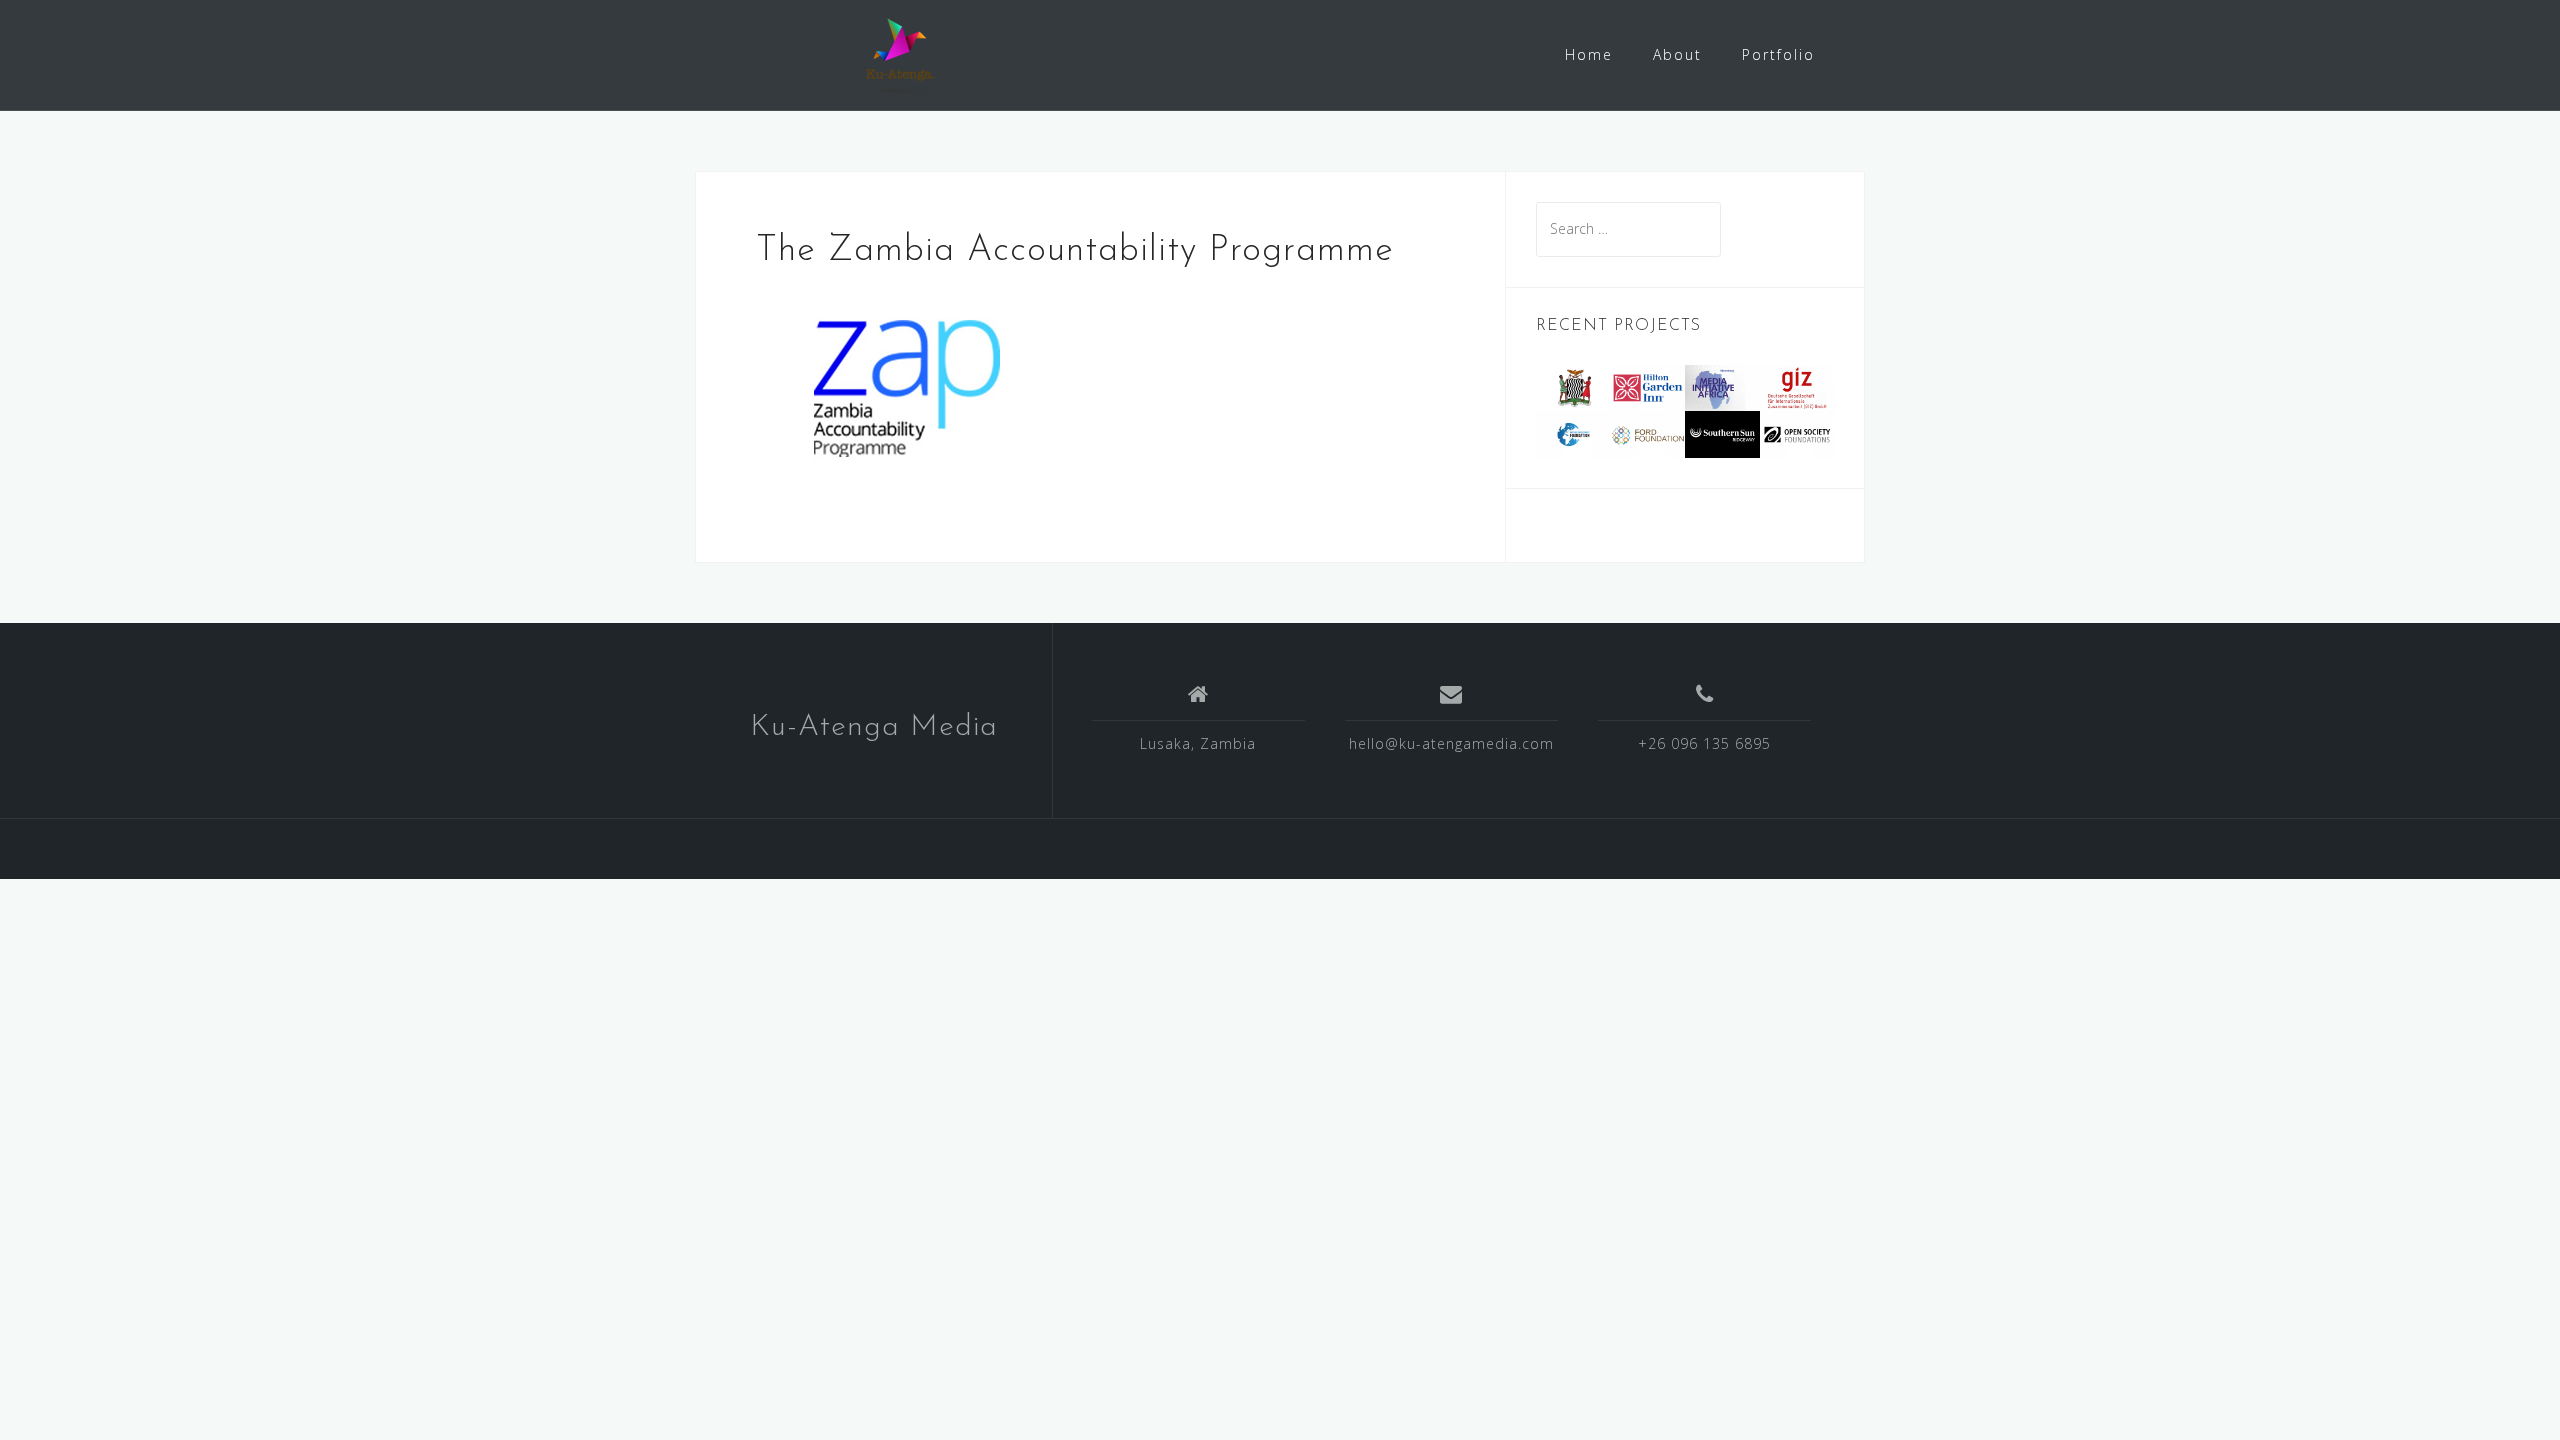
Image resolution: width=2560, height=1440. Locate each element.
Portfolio (1778, 54)
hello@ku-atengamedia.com (1451, 743)
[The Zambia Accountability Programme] (906, 384)
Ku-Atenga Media (874, 727)
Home (1589, 54)
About (1677, 54)
